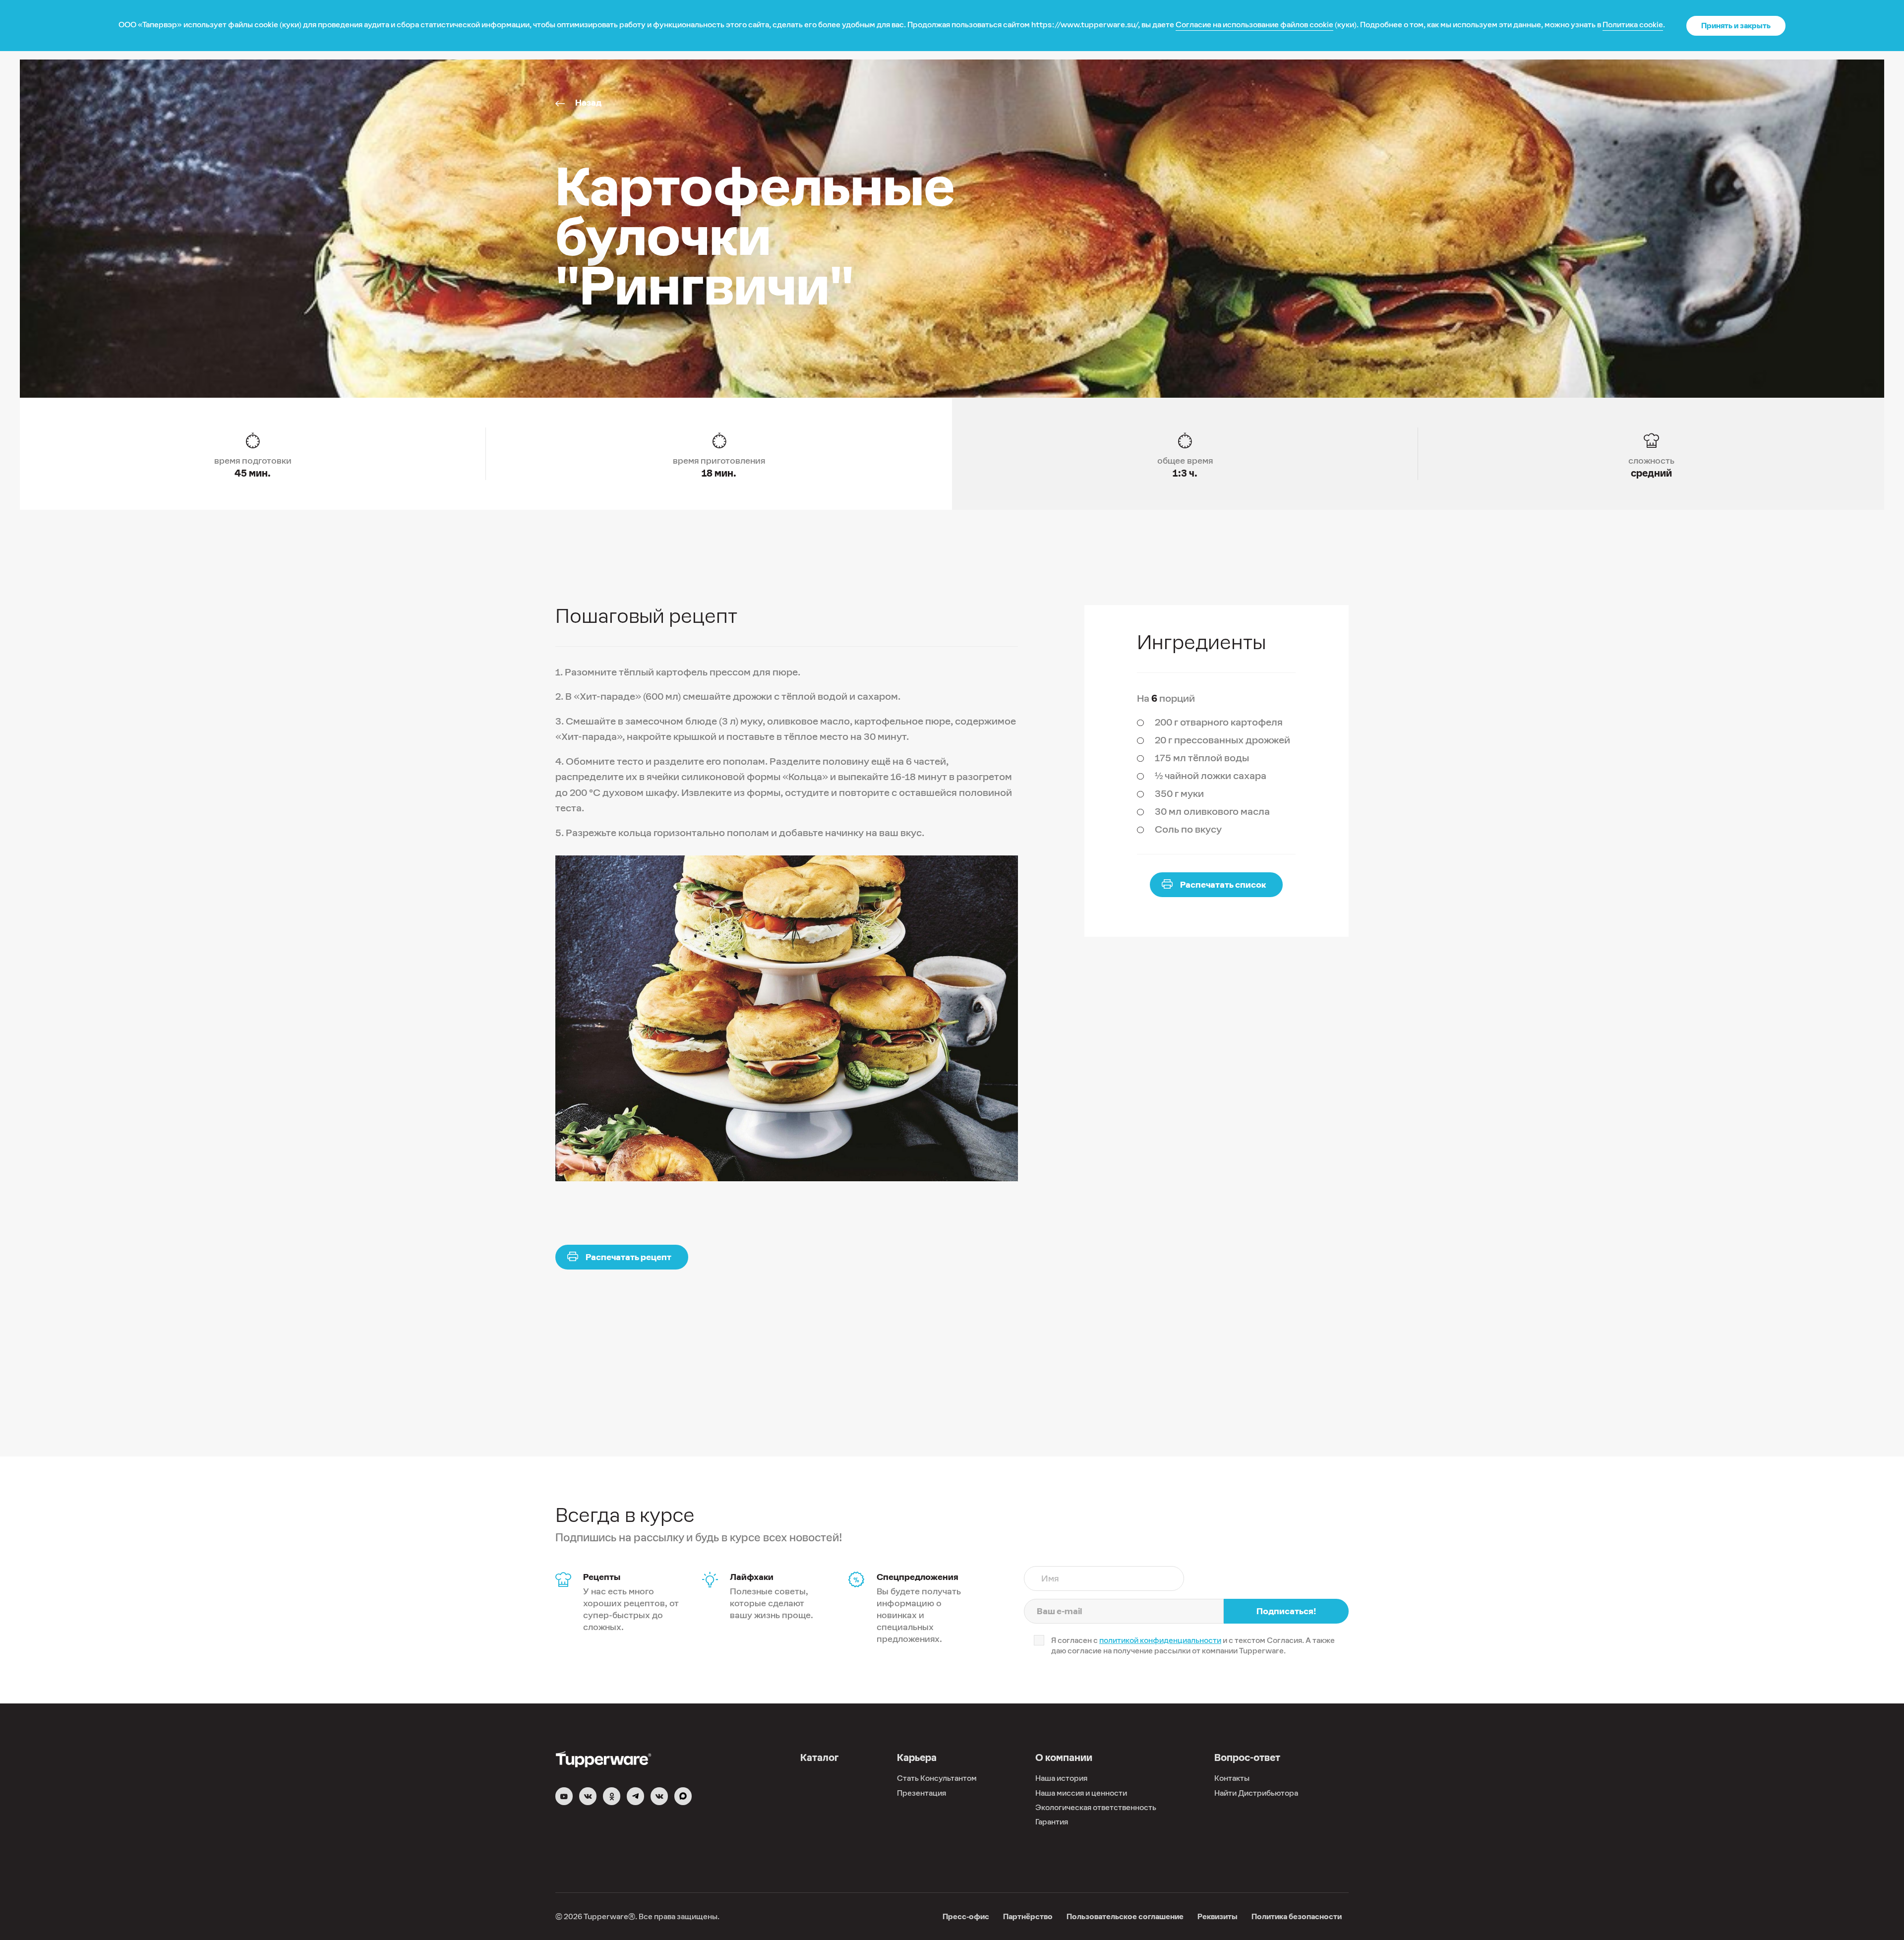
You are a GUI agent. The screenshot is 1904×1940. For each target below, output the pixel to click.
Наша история (1061, 1778)
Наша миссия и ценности (1081, 1793)
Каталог (819, 1758)
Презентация (922, 1793)
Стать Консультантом (937, 1778)
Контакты (1232, 1778)
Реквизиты (1218, 1916)
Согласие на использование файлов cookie (1254, 25)
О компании (1064, 1758)
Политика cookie (1633, 25)
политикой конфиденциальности (1160, 1640)
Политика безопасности (1297, 1916)
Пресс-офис (966, 1916)
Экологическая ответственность (1096, 1807)
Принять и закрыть (1736, 26)
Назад (588, 103)
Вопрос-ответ (1247, 1758)
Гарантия (1052, 1822)
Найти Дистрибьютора (1256, 1793)
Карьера (917, 1758)
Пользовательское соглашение (1125, 1916)
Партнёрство (1028, 1916)
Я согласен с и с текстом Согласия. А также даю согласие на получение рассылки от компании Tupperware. (1193, 1645)
